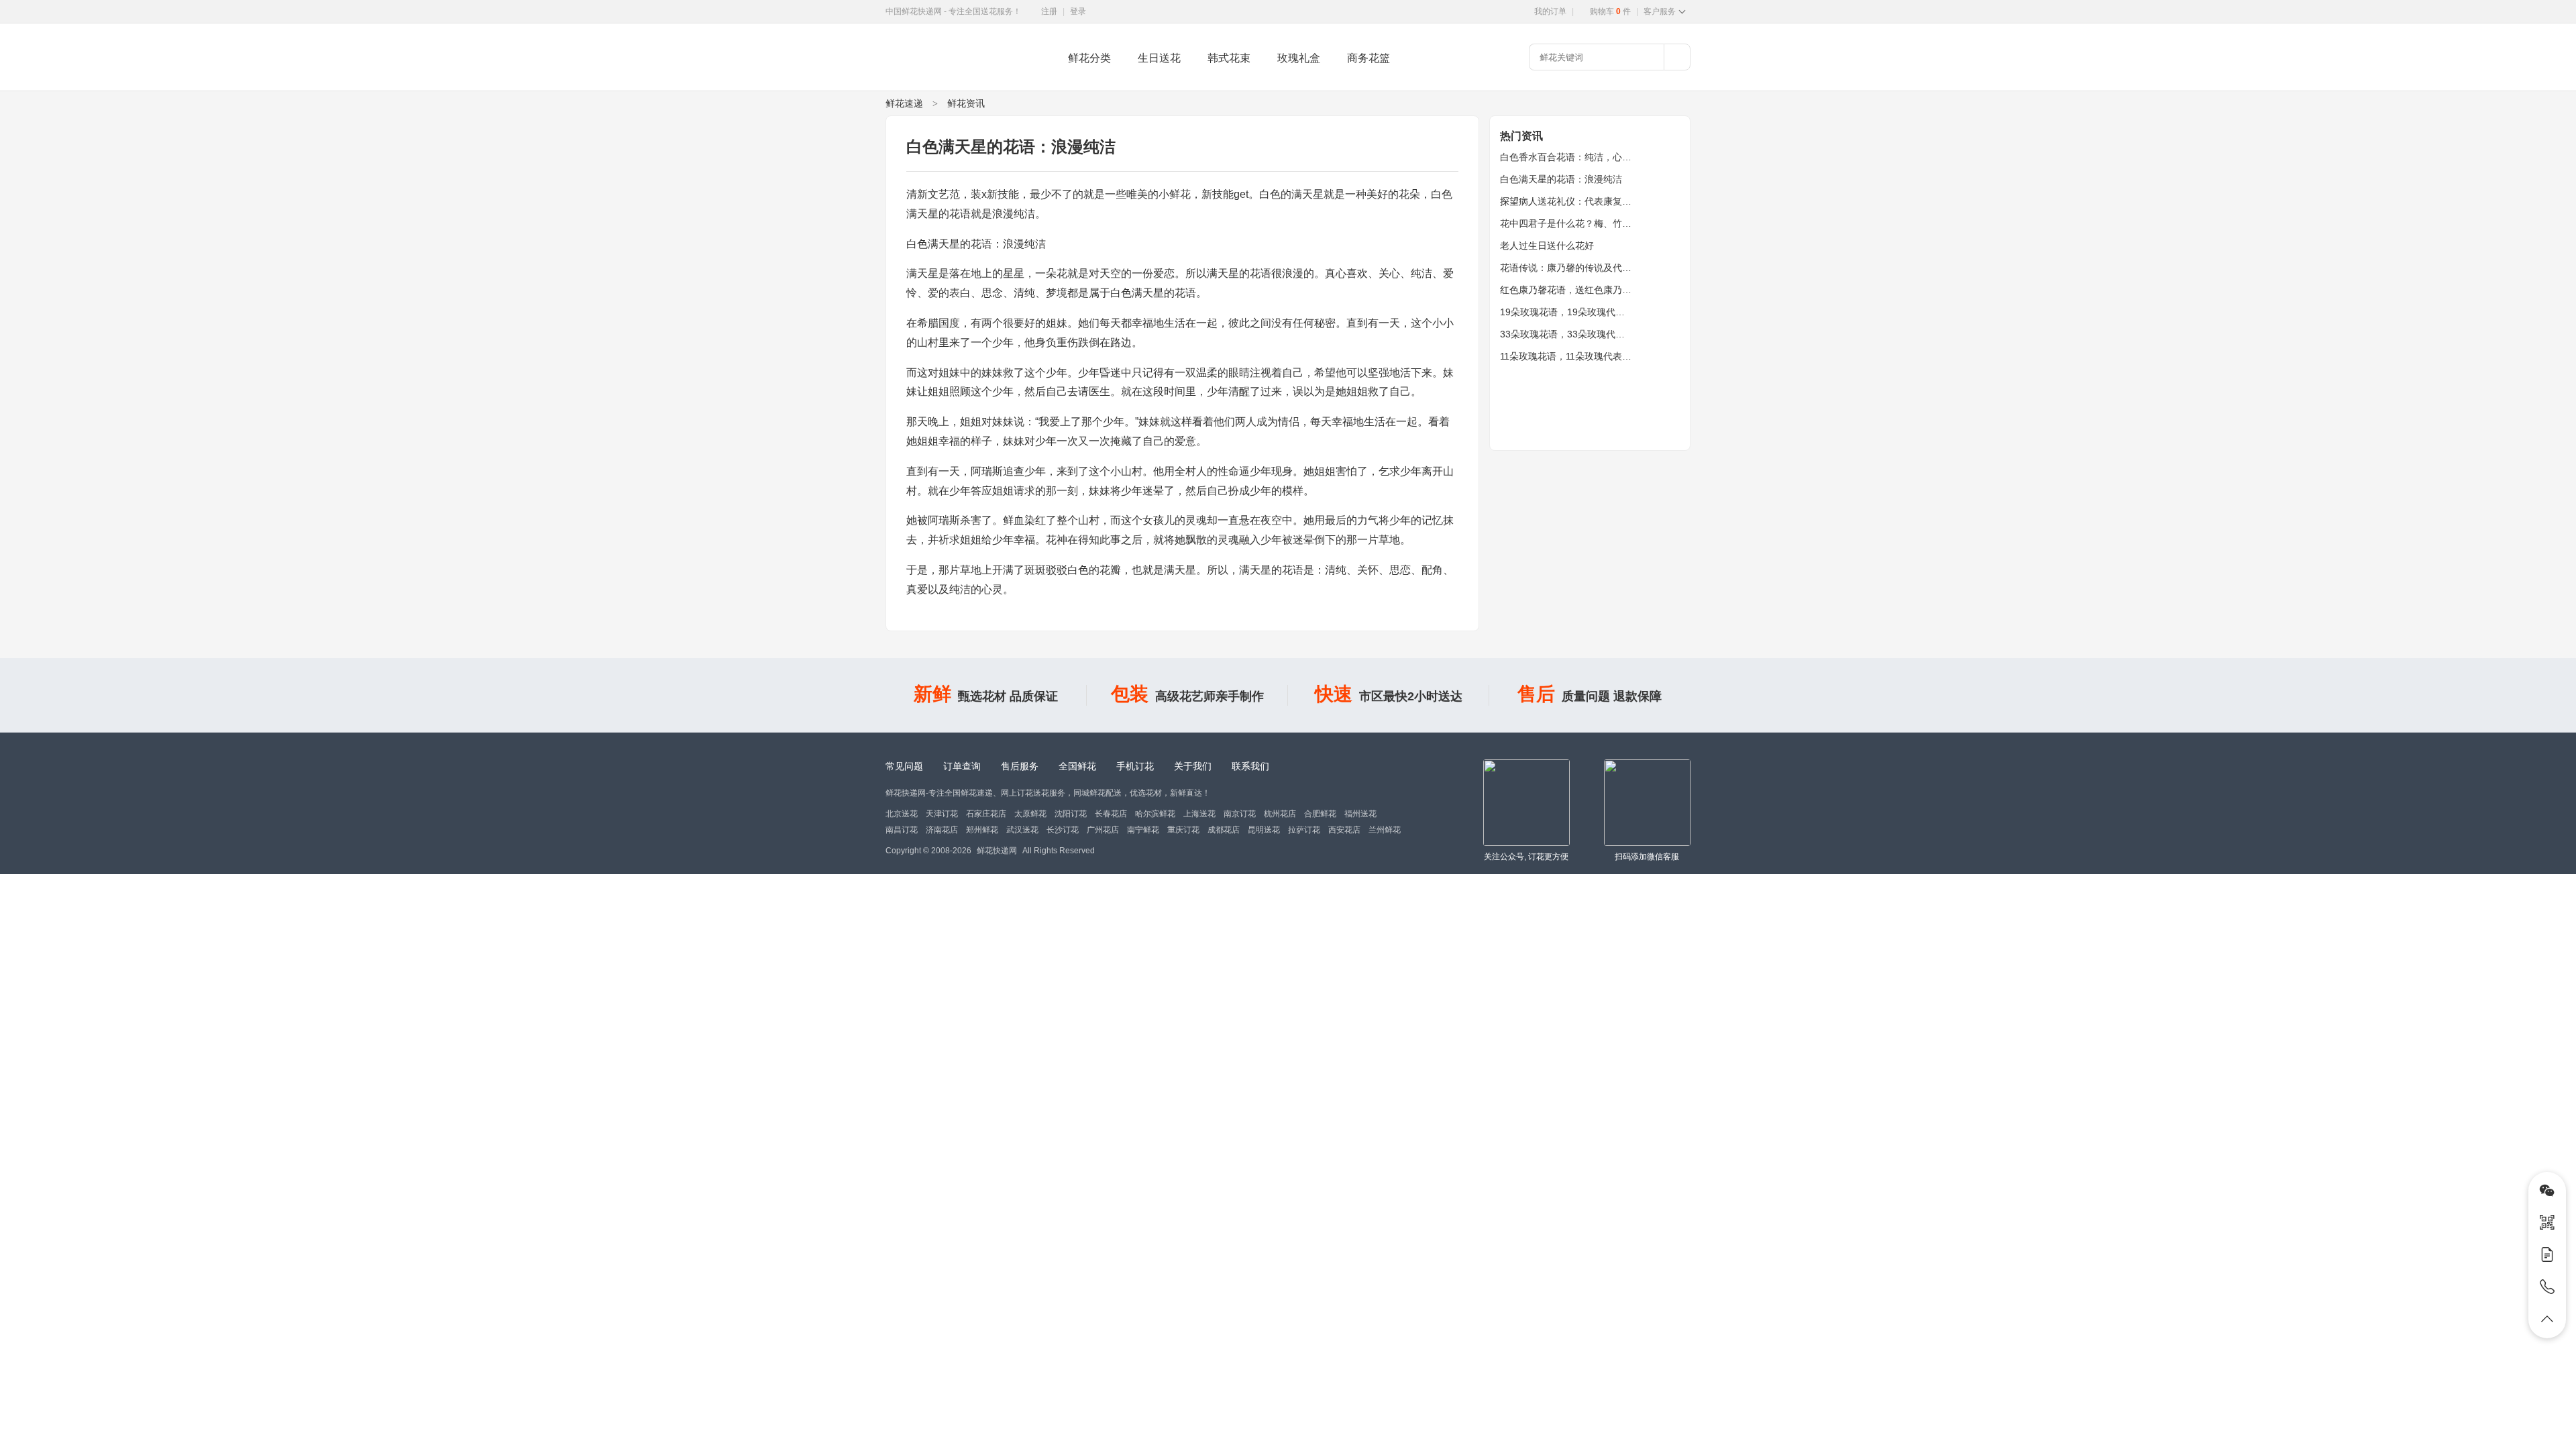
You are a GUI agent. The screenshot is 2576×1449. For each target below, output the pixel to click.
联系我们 (1250, 766)
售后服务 (1020, 766)
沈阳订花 (1071, 814)
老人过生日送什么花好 (1547, 246)
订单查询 (962, 766)
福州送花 (1360, 814)
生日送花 (1159, 58)
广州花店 (1103, 830)
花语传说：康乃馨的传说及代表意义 (1575, 268)
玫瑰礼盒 (1299, 58)
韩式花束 (1229, 58)
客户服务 (1660, 11)
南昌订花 (902, 830)
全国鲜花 (1077, 766)
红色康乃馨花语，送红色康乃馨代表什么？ (1589, 290)
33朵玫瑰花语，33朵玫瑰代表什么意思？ (1586, 334)
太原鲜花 (1030, 814)
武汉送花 (1022, 830)
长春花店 (1111, 814)
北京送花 (902, 814)
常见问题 (904, 766)
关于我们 (1193, 766)
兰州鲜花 (1385, 830)
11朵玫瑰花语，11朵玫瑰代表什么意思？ (1585, 356)
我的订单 (1550, 11)
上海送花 (1199, 814)
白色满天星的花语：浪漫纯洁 (1561, 179)
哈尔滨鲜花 (1155, 814)
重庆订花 (1183, 830)
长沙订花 (1063, 830)
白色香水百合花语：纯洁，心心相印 (1575, 157)
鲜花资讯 (966, 103)
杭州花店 (1280, 814)
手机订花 (1135, 766)
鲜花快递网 (909, 84)
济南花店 (942, 830)
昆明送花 (1264, 830)
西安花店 (1344, 830)
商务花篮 (1368, 58)
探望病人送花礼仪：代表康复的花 (1570, 201)
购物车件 (1610, 11)
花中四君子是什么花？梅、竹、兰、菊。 (1585, 223)
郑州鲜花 (982, 830)
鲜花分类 (1089, 58)
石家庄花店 (986, 814)
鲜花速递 (904, 103)
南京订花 (1240, 814)
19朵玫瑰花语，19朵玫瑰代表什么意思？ (1586, 312)
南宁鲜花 (1143, 830)
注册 (1049, 11)
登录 (1078, 11)
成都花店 (1224, 830)
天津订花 (942, 814)
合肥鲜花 (1320, 814)
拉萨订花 (1304, 830)
